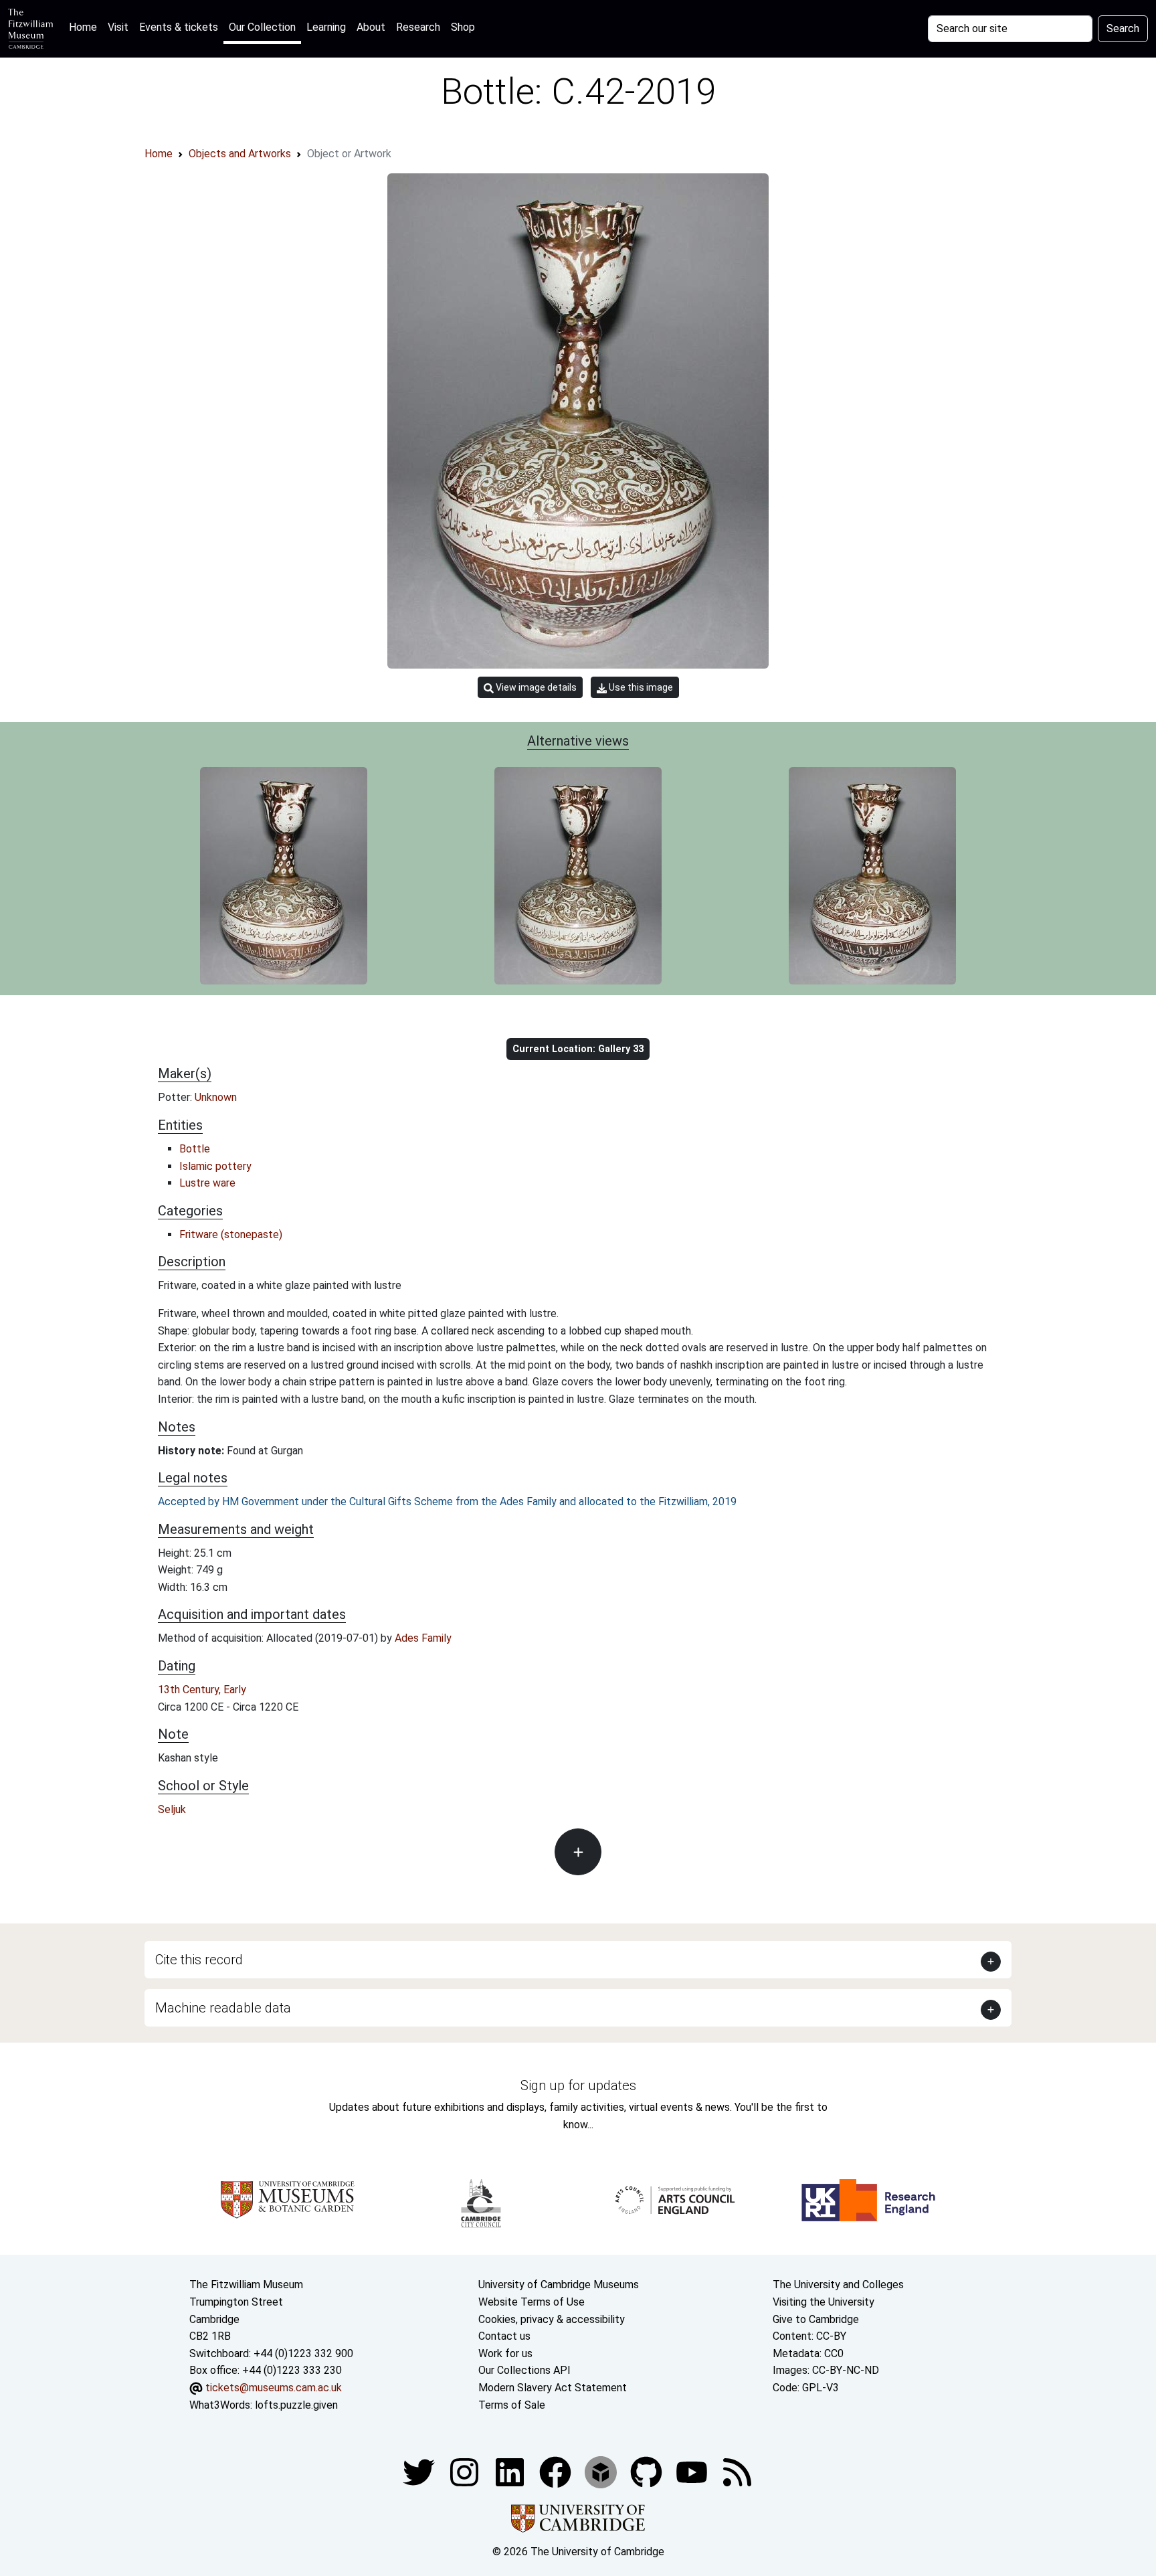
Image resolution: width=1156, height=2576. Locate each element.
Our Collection (262, 27)
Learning (326, 27)
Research (418, 27)
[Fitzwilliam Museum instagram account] (466, 2471)
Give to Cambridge (816, 2319)
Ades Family (423, 1638)
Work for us (505, 2353)
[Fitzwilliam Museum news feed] (737, 2471)
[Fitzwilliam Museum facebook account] (511, 2471)
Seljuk (172, 1809)
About (371, 27)
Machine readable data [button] (223, 2008)
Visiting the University (824, 2302)
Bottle (195, 1149)
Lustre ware (207, 1183)
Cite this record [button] (199, 1960)
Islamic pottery (215, 1166)
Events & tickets (179, 27)
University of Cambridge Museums (559, 2285)
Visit (118, 27)
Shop (463, 27)
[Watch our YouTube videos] (693, 2471)
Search (1123, 28)
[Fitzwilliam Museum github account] (648, 2471)
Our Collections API (524, 2370)
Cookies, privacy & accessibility (552, 2319)
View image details (535, 687)
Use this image (640, 687)
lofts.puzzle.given (296, 2405)
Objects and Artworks (240, 154)
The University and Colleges (838, 2285)
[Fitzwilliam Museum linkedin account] (557, 2471)
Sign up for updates (578, 2085)
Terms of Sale (512, 2405)
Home (86, 27)
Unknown (216, 1097)
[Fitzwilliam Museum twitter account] (420, 2471)
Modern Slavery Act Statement (553, 2388)
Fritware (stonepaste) (231, 1234)
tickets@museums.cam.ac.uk (274, 2388)
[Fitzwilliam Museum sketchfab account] (602, 2471)
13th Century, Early (202, 1690)
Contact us (504, 2336)
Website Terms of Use (532, 2302)
